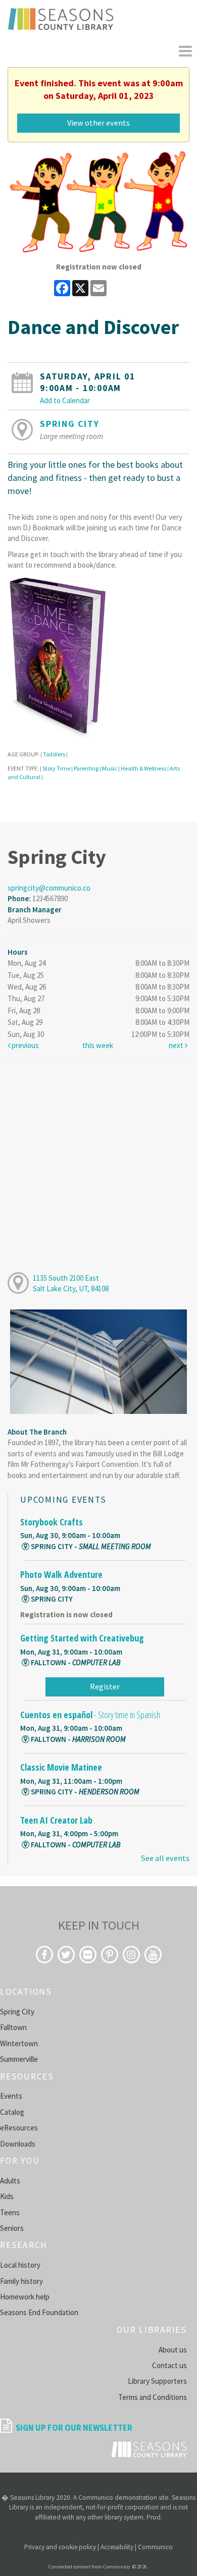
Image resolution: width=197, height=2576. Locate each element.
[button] (185, 51)
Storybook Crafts (52, 1522)
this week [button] (98, 1045)
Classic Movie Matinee (61, 1767)
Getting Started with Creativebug (82, 1638)
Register (105, 1686)
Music (110, 768)
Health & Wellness (143, 768)
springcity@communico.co (49, 888)
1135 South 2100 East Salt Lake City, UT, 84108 (71, 1283)
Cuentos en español (90, 1715)
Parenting (86, 768)
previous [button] (24, 1045)
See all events (165, 1858)
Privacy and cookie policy (60, 2547)
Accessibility (117, 2547)
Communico (155, 2547)
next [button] (177, 1045)
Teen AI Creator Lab (56, 1820)
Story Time (56, 768)
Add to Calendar (65, 400)
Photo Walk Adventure (61, 1574)
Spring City (69, 424)
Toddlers (54, 754)
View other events (98, 123)
